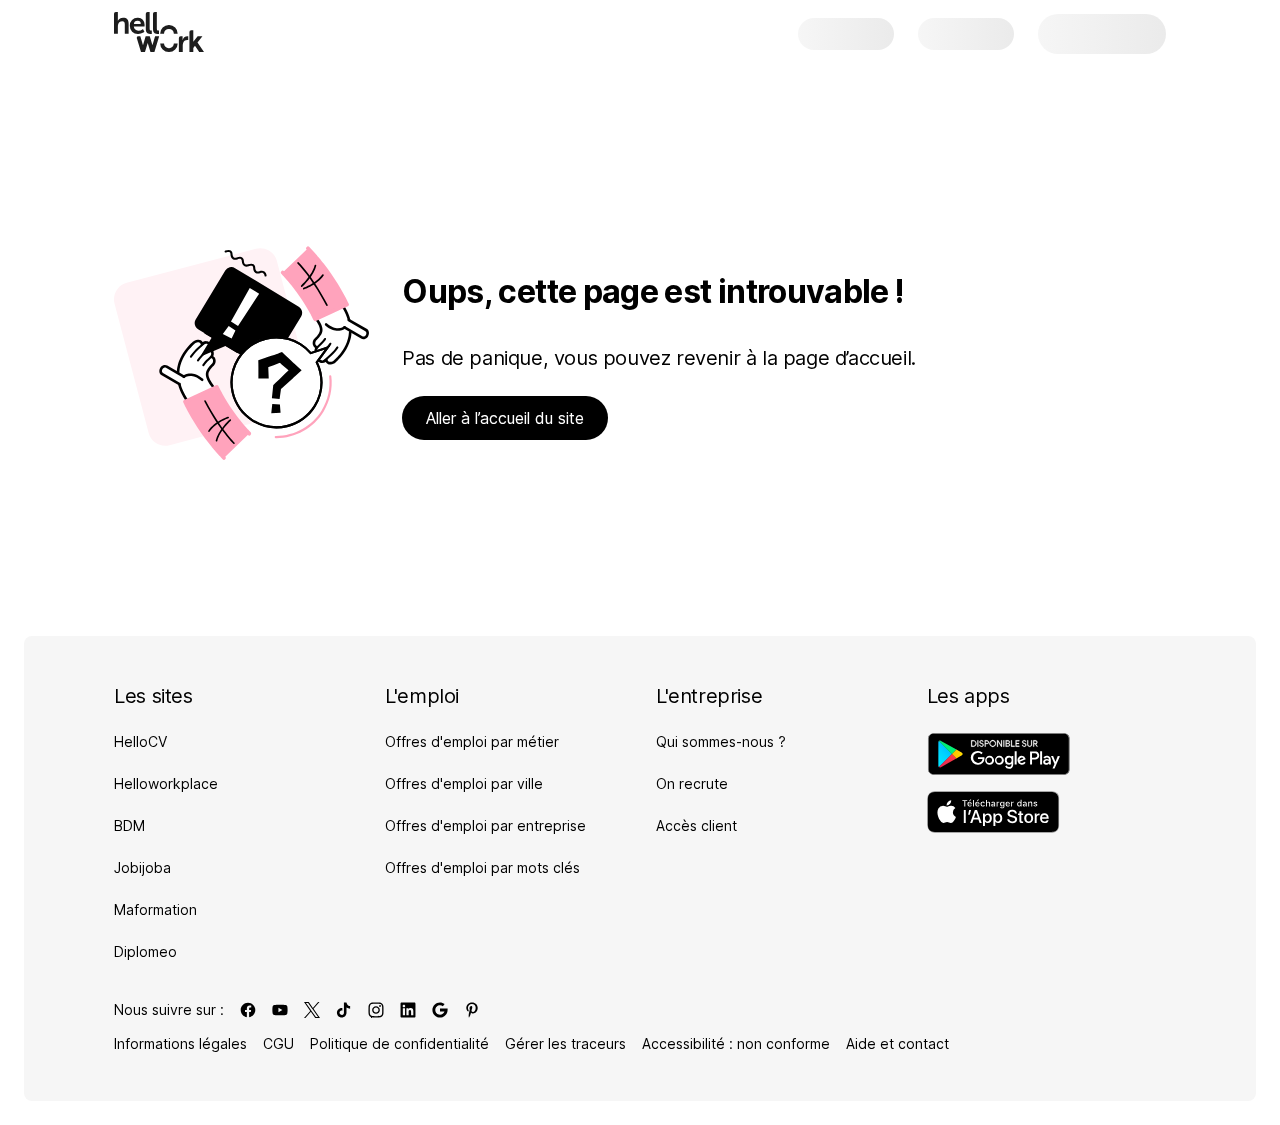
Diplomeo (145, 951)
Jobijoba (142, 867)
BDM (129, 825)
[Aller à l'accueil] (159, 32)
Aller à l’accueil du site (505, 418)
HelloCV (140, 741)
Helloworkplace (166, 783)
